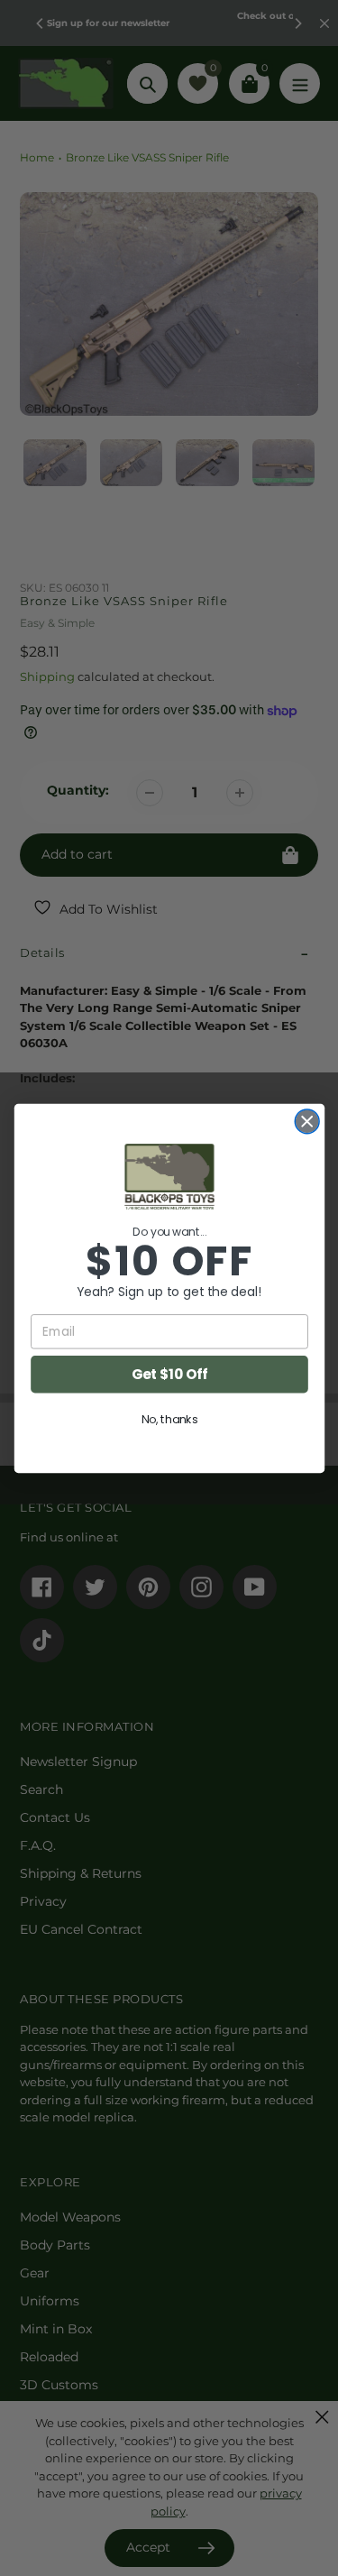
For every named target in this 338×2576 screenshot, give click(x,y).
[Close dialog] (307, 1121)
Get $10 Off (169, 1373)
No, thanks (169, 1419)
